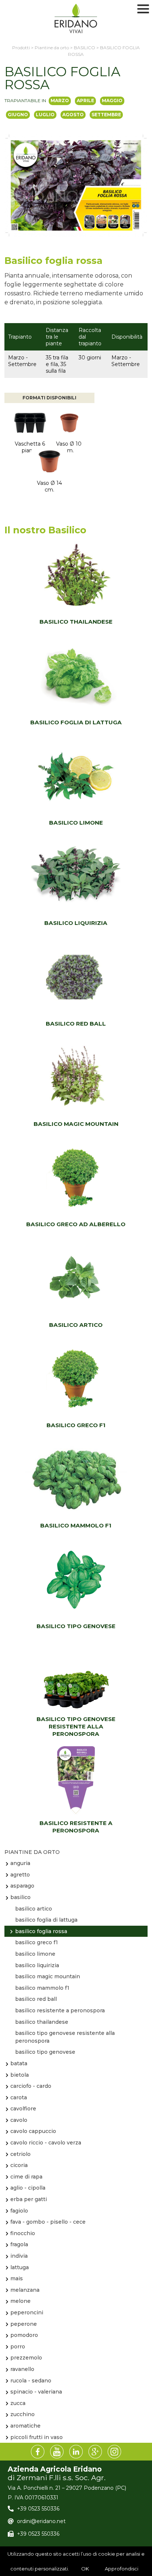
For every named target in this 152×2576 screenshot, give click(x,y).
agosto (73, 115)
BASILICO (20, 1897)
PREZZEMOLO (26, 2358)
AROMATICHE (25, 2426)
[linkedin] (76, 2452)
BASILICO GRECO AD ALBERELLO (76, 1224)
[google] (95, 2452)
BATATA (19, 2063)
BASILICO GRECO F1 (76, 1425)
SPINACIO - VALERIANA (36, 2392)
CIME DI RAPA (26, 2177)
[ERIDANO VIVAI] (76, 19)
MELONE (20, 2301)
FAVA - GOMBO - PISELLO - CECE (48, 2222)
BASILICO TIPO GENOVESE (76, 1626)
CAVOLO (19, 2120)
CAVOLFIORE (23, 2109)
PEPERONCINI (27, 2312)
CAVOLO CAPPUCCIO (33, 2131)
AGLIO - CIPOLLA (28, 2188)
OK (85, 2569)
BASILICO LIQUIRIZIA (76, 923)
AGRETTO (20, 1875)
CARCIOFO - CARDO (31, 2086)
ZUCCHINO (23, 2414)
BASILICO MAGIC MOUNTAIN (76, 1124)
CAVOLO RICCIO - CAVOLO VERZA (46, 2143)
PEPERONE (24, 2324)
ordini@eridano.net (41, 2521)
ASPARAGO (22, 1886)
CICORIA (19, 2165)
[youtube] (57, 2452)
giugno (18, 115)
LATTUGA (20, 2267)
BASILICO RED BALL (76, 1024)
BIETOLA (20, 2075)
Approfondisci (122, 2569)
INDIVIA (19, 2256)
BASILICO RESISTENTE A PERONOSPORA (76, 1827)
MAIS (17, 2278)
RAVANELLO (22, 2369)
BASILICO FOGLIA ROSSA (41, 1931)
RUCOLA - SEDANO (31, 2381)
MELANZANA (25, 2290)
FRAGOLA (19, 2244)
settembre (106, 115)
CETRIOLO (20, 2154)
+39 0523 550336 (38, 2509)
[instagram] (114, 2452)
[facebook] (38, 2452)
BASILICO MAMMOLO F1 (76, 1525)
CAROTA (19, 2097)
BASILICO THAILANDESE (76, 622)
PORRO (18, 2347)
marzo (60, 100)
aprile (85, 100)
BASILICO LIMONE (76, 823)
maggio (112, 100)
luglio (45, 115)
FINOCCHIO (23, 2233)
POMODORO (24, 2335)
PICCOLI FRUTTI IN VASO (37, 2437)
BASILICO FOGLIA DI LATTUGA (76, 722)
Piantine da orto (32, 1852)
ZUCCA (18, 2403)
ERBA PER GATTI (29, 2199)
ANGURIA (20, 1863)
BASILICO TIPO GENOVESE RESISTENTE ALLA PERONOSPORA (76, 1726)
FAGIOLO (19, 2211)
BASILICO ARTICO (76, 1325)
